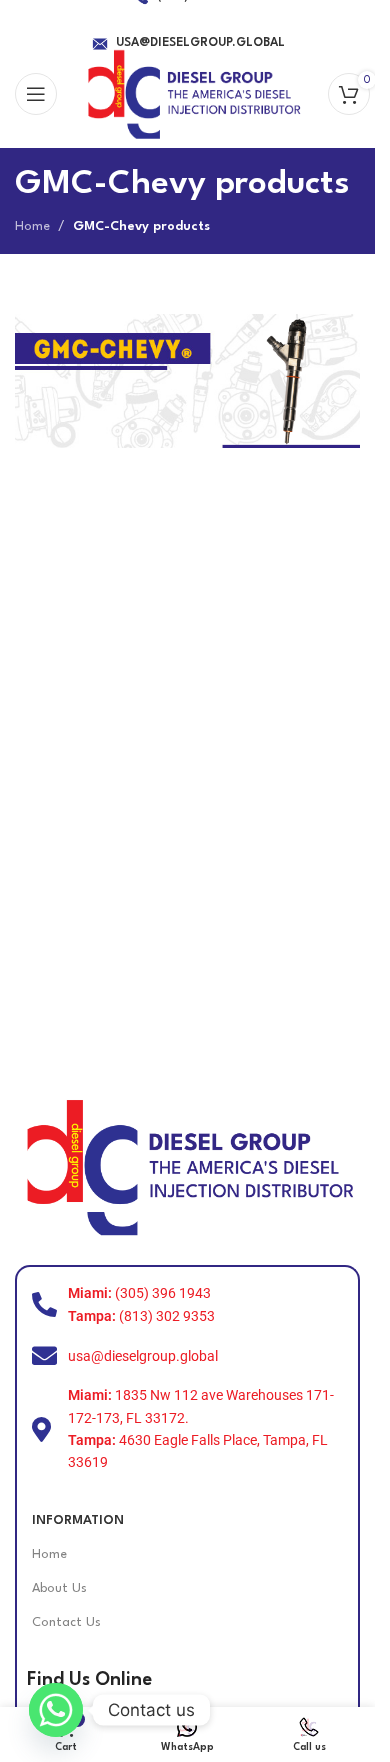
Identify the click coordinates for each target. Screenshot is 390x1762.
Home (32, 226)
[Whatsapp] (56, 1710)
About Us (59, 1588)
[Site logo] (192, 93)
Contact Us (66, 1622)
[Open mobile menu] (36, 94)
